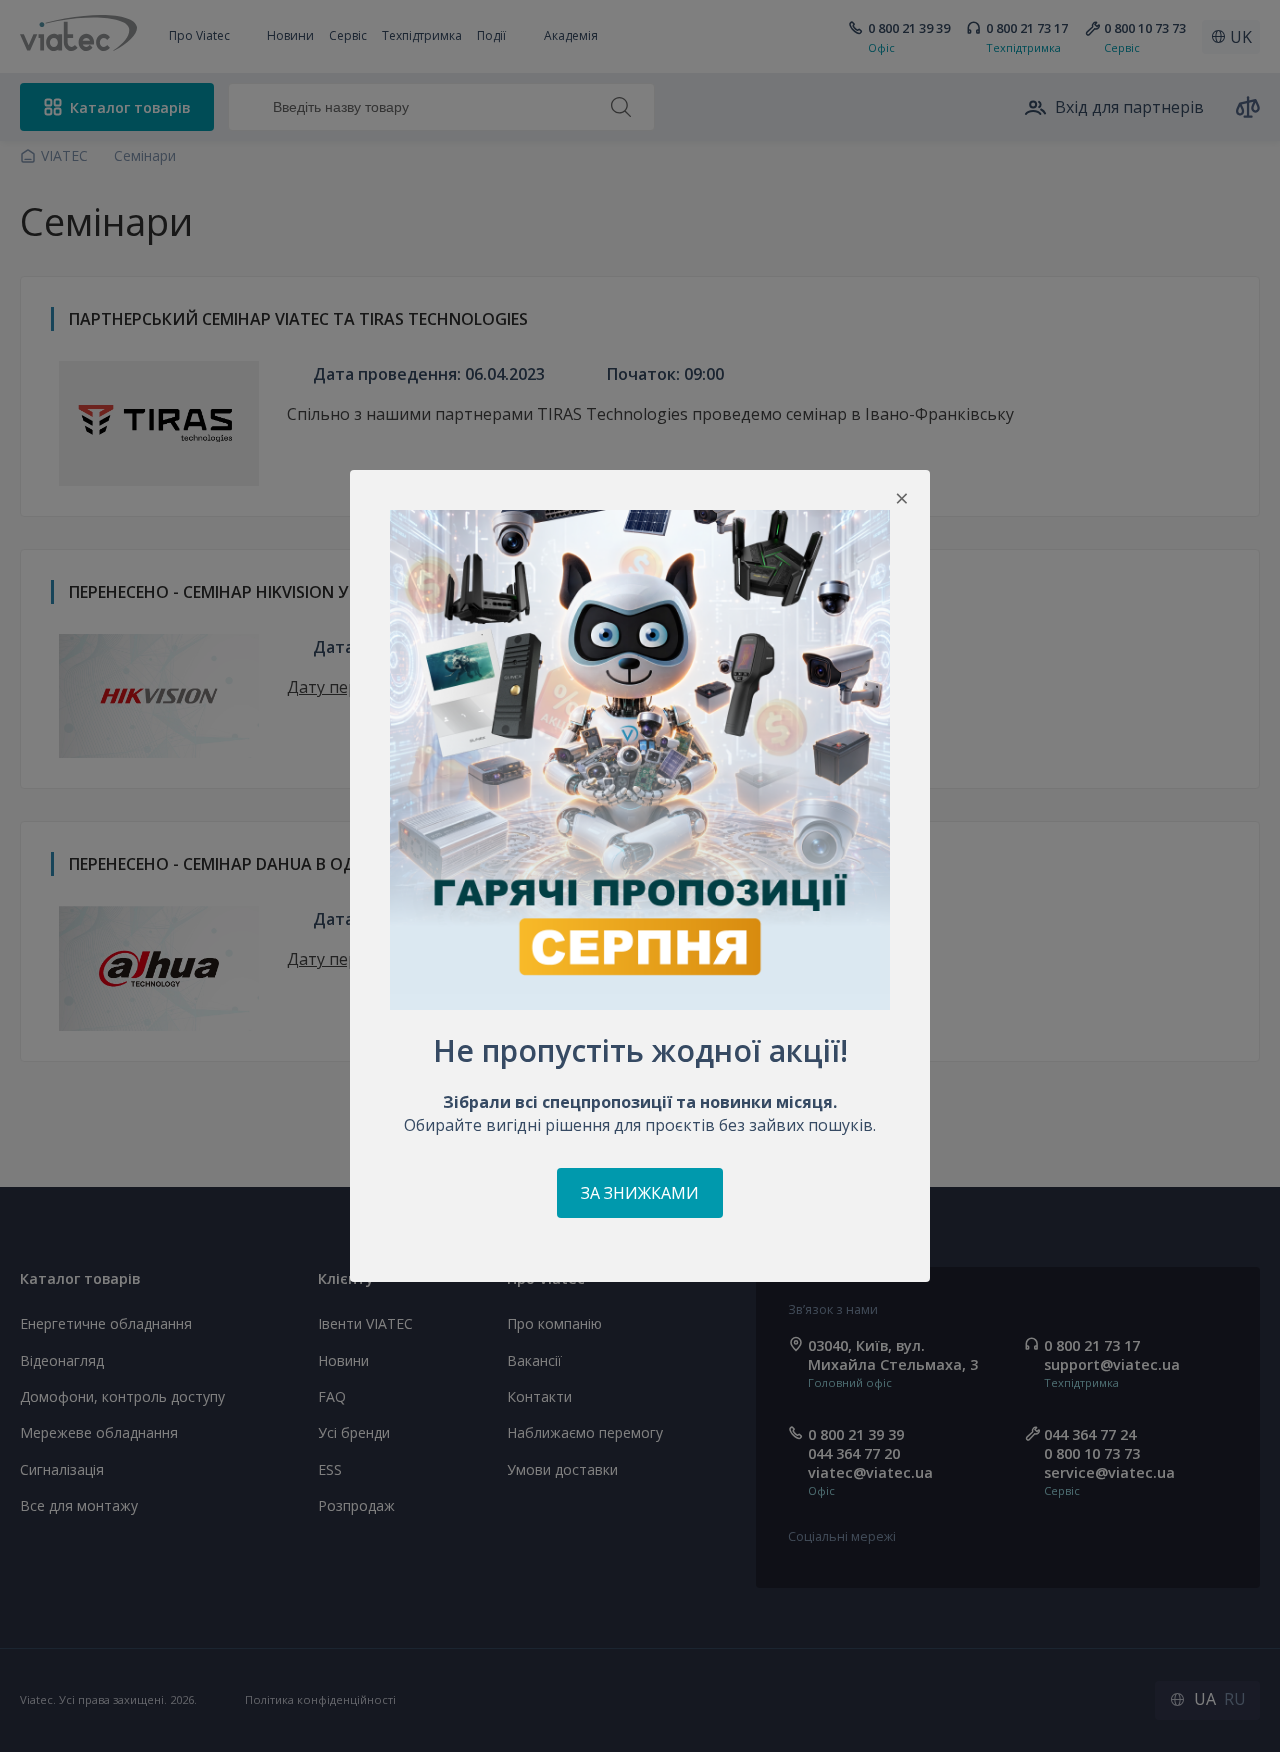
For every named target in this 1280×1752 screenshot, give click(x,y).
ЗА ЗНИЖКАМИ (640, 1193)
